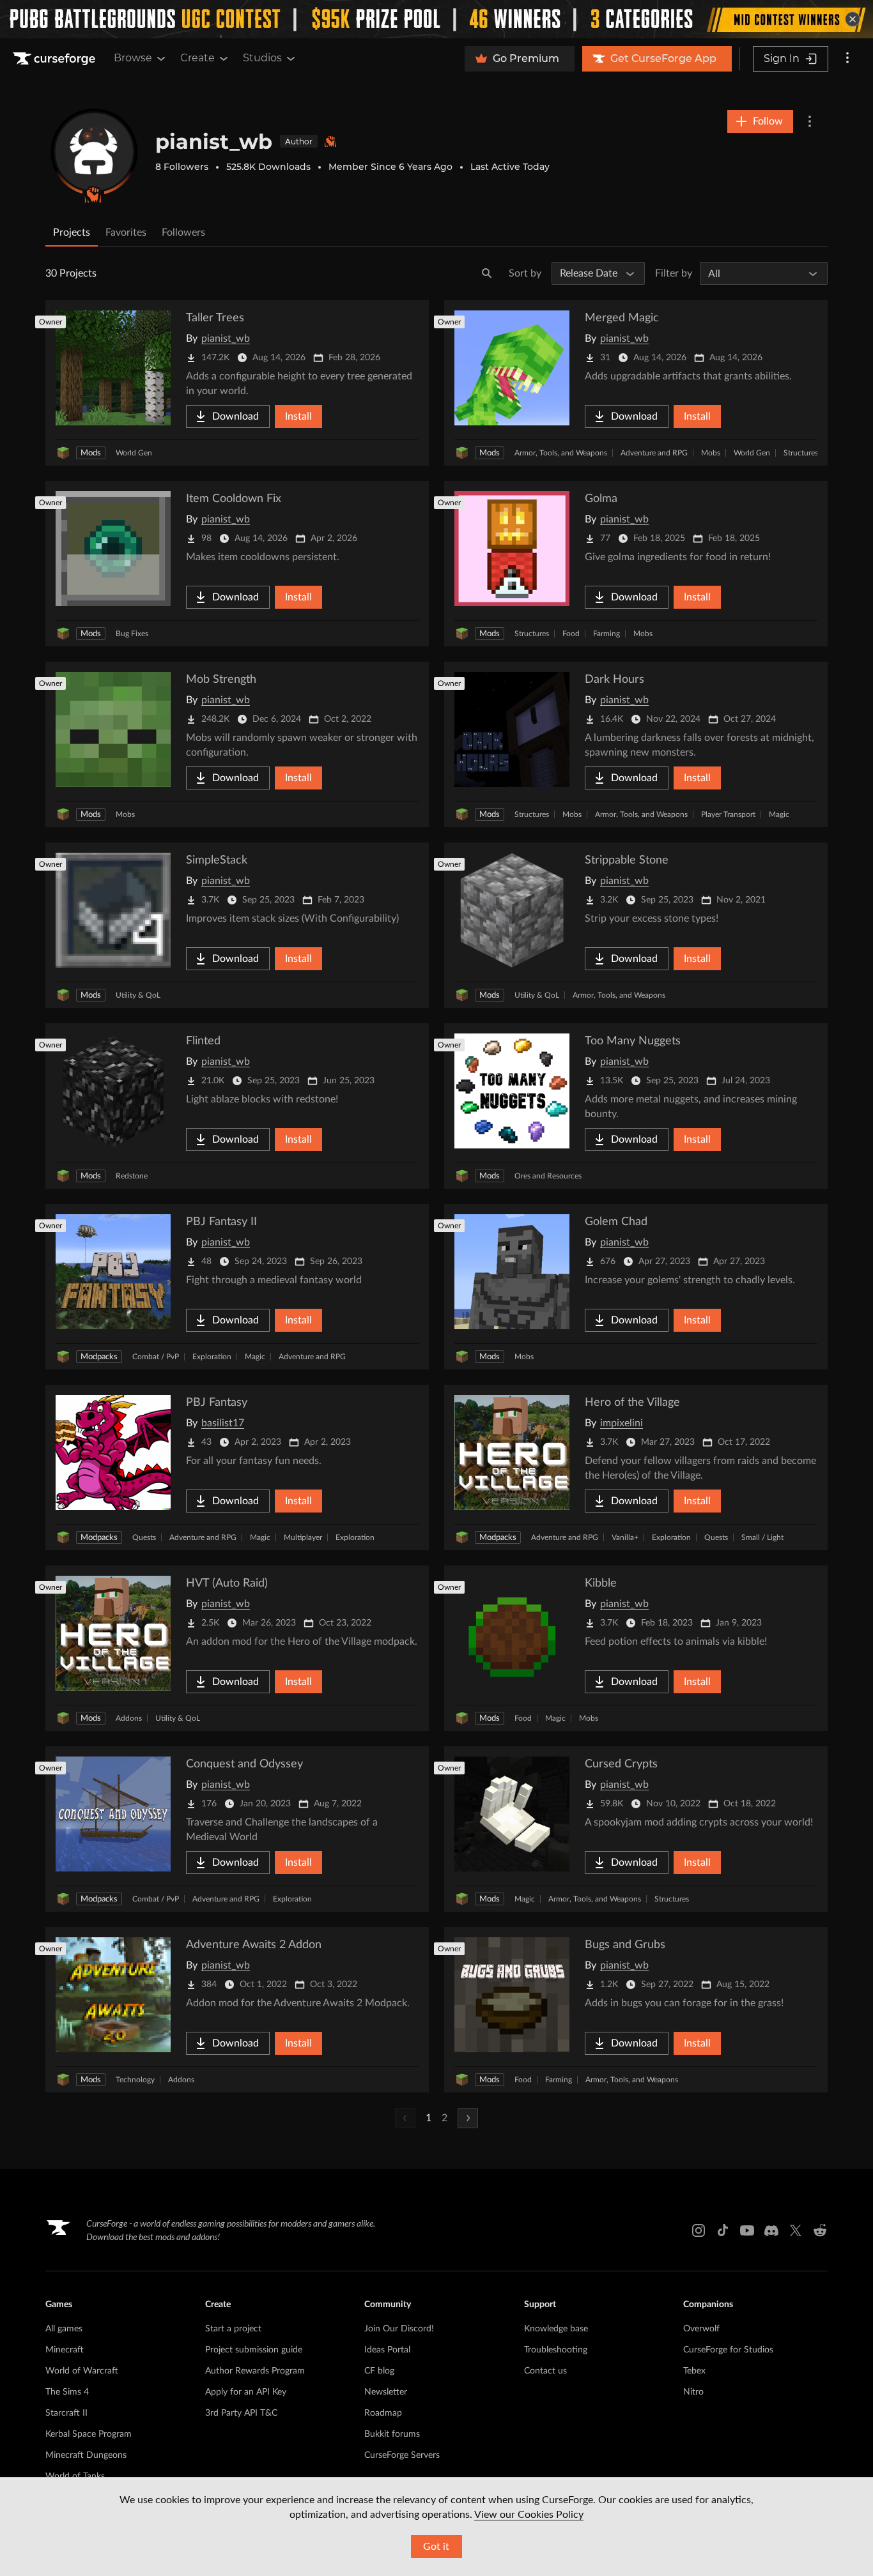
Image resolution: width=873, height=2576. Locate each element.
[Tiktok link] (723, 2230)
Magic (779, 814)
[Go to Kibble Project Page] (636, 1648)
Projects (72, 232)
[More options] (847, 59)
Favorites (126, 232)
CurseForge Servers (402, 2455)
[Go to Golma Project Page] (636, 564)
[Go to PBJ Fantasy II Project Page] (237, 1287)
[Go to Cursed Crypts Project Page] (636, 1829)
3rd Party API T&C (241, 2413)
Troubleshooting (556, 2350)
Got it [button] (436, 2547)
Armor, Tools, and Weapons (561, 453)
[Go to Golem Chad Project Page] (636, 1287)
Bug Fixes (132, 634)
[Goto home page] (56, 59)
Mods (91, 453)
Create (197, 58)
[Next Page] (468, 2118)
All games (64, 2329)
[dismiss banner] (853, 19)
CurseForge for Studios (728, 2350)
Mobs (711, 453)
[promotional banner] (436, 19)
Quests (144, 1537)
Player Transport (728, 814)
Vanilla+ (625, 1537)
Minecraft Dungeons (86, 2455)
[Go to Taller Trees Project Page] (237, 383)
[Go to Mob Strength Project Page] (237, 744)
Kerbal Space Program (89, 2434)
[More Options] (810, 121)
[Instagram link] (699, 2230)
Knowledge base (556, 2329)
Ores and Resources (548, 1176)
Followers (183, 232)
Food (571, 634)
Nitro (693, 2392)
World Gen (134, 453)
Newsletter (386, 2392)
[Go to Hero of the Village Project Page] (636, 1467)
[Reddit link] (820, 2230)
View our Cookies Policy (529, 2515)
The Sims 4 (67, 2392)
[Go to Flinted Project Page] (237, 1106)
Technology (135, 2080)
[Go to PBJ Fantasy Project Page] (237, 1467)
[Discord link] (771, 2230)
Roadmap (383, 2413)
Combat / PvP (156, 1357)
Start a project (233, 2329)
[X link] (796, 2230)
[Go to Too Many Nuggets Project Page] (636, 1106)
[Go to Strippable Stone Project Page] (636, 925)
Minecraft (65, 2350)
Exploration (212, 1357)
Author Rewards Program (255, 2371)
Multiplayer (303, 1537)
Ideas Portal (387, 2350)
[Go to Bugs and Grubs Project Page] (636, 2010)
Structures (801, 453)
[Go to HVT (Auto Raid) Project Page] (237, 1648)
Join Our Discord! (399, 2329)
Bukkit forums (392, 2434)
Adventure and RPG (654, 453)
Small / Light (762, 1537)
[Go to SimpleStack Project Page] (237, 925)
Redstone (132, 1176)
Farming (606, 634)
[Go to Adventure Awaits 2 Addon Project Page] (237, 2010)
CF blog (379, 2371)
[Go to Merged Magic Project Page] (636, 383)
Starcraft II (66, 2413)
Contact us (545, 2371)
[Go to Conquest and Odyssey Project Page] (237, 1829)
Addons (129, 1718)
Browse (133, 58)
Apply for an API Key (246, 2392)
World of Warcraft (82, 2371)
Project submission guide (254, 2350)
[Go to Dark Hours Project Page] (636, 744)
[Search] (487, 273)
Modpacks (99, 1357)
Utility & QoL (138, 995)
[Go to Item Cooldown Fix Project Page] (237, 564)
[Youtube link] (747, 2230)
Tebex (694, 2371)
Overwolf (701, 2329)
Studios (262, 58)
